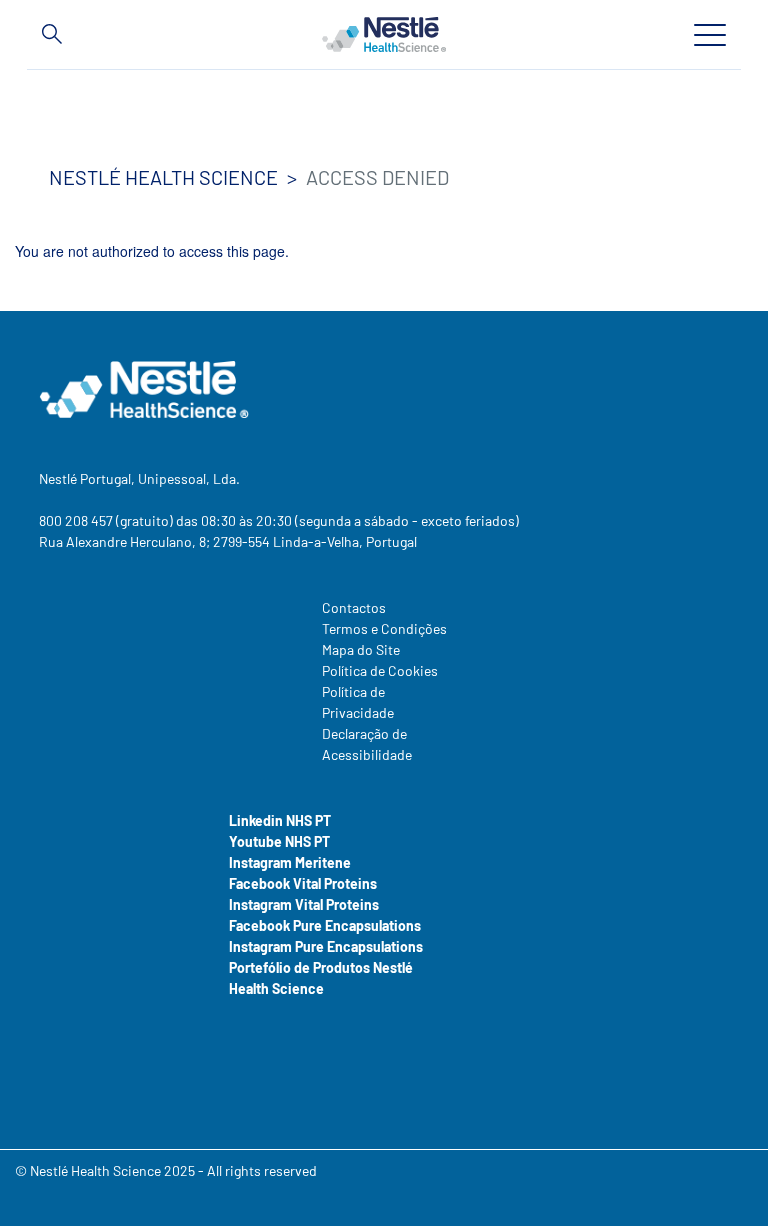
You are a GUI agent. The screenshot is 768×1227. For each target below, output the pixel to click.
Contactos (354, 607)
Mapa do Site (361, 649)
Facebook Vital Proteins (303, 883)
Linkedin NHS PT (280, 820)
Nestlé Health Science (163, 177)
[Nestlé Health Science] (384, 34)
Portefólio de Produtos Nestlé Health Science (321, 978)
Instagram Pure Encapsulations (326, 946)
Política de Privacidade (358, 702)
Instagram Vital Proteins (304, 904)
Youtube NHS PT (279, 841)
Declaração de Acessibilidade (367, 744)
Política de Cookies (380, 670)
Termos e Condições (384, 628)
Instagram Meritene (290, 862)
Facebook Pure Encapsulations (325, 925)
